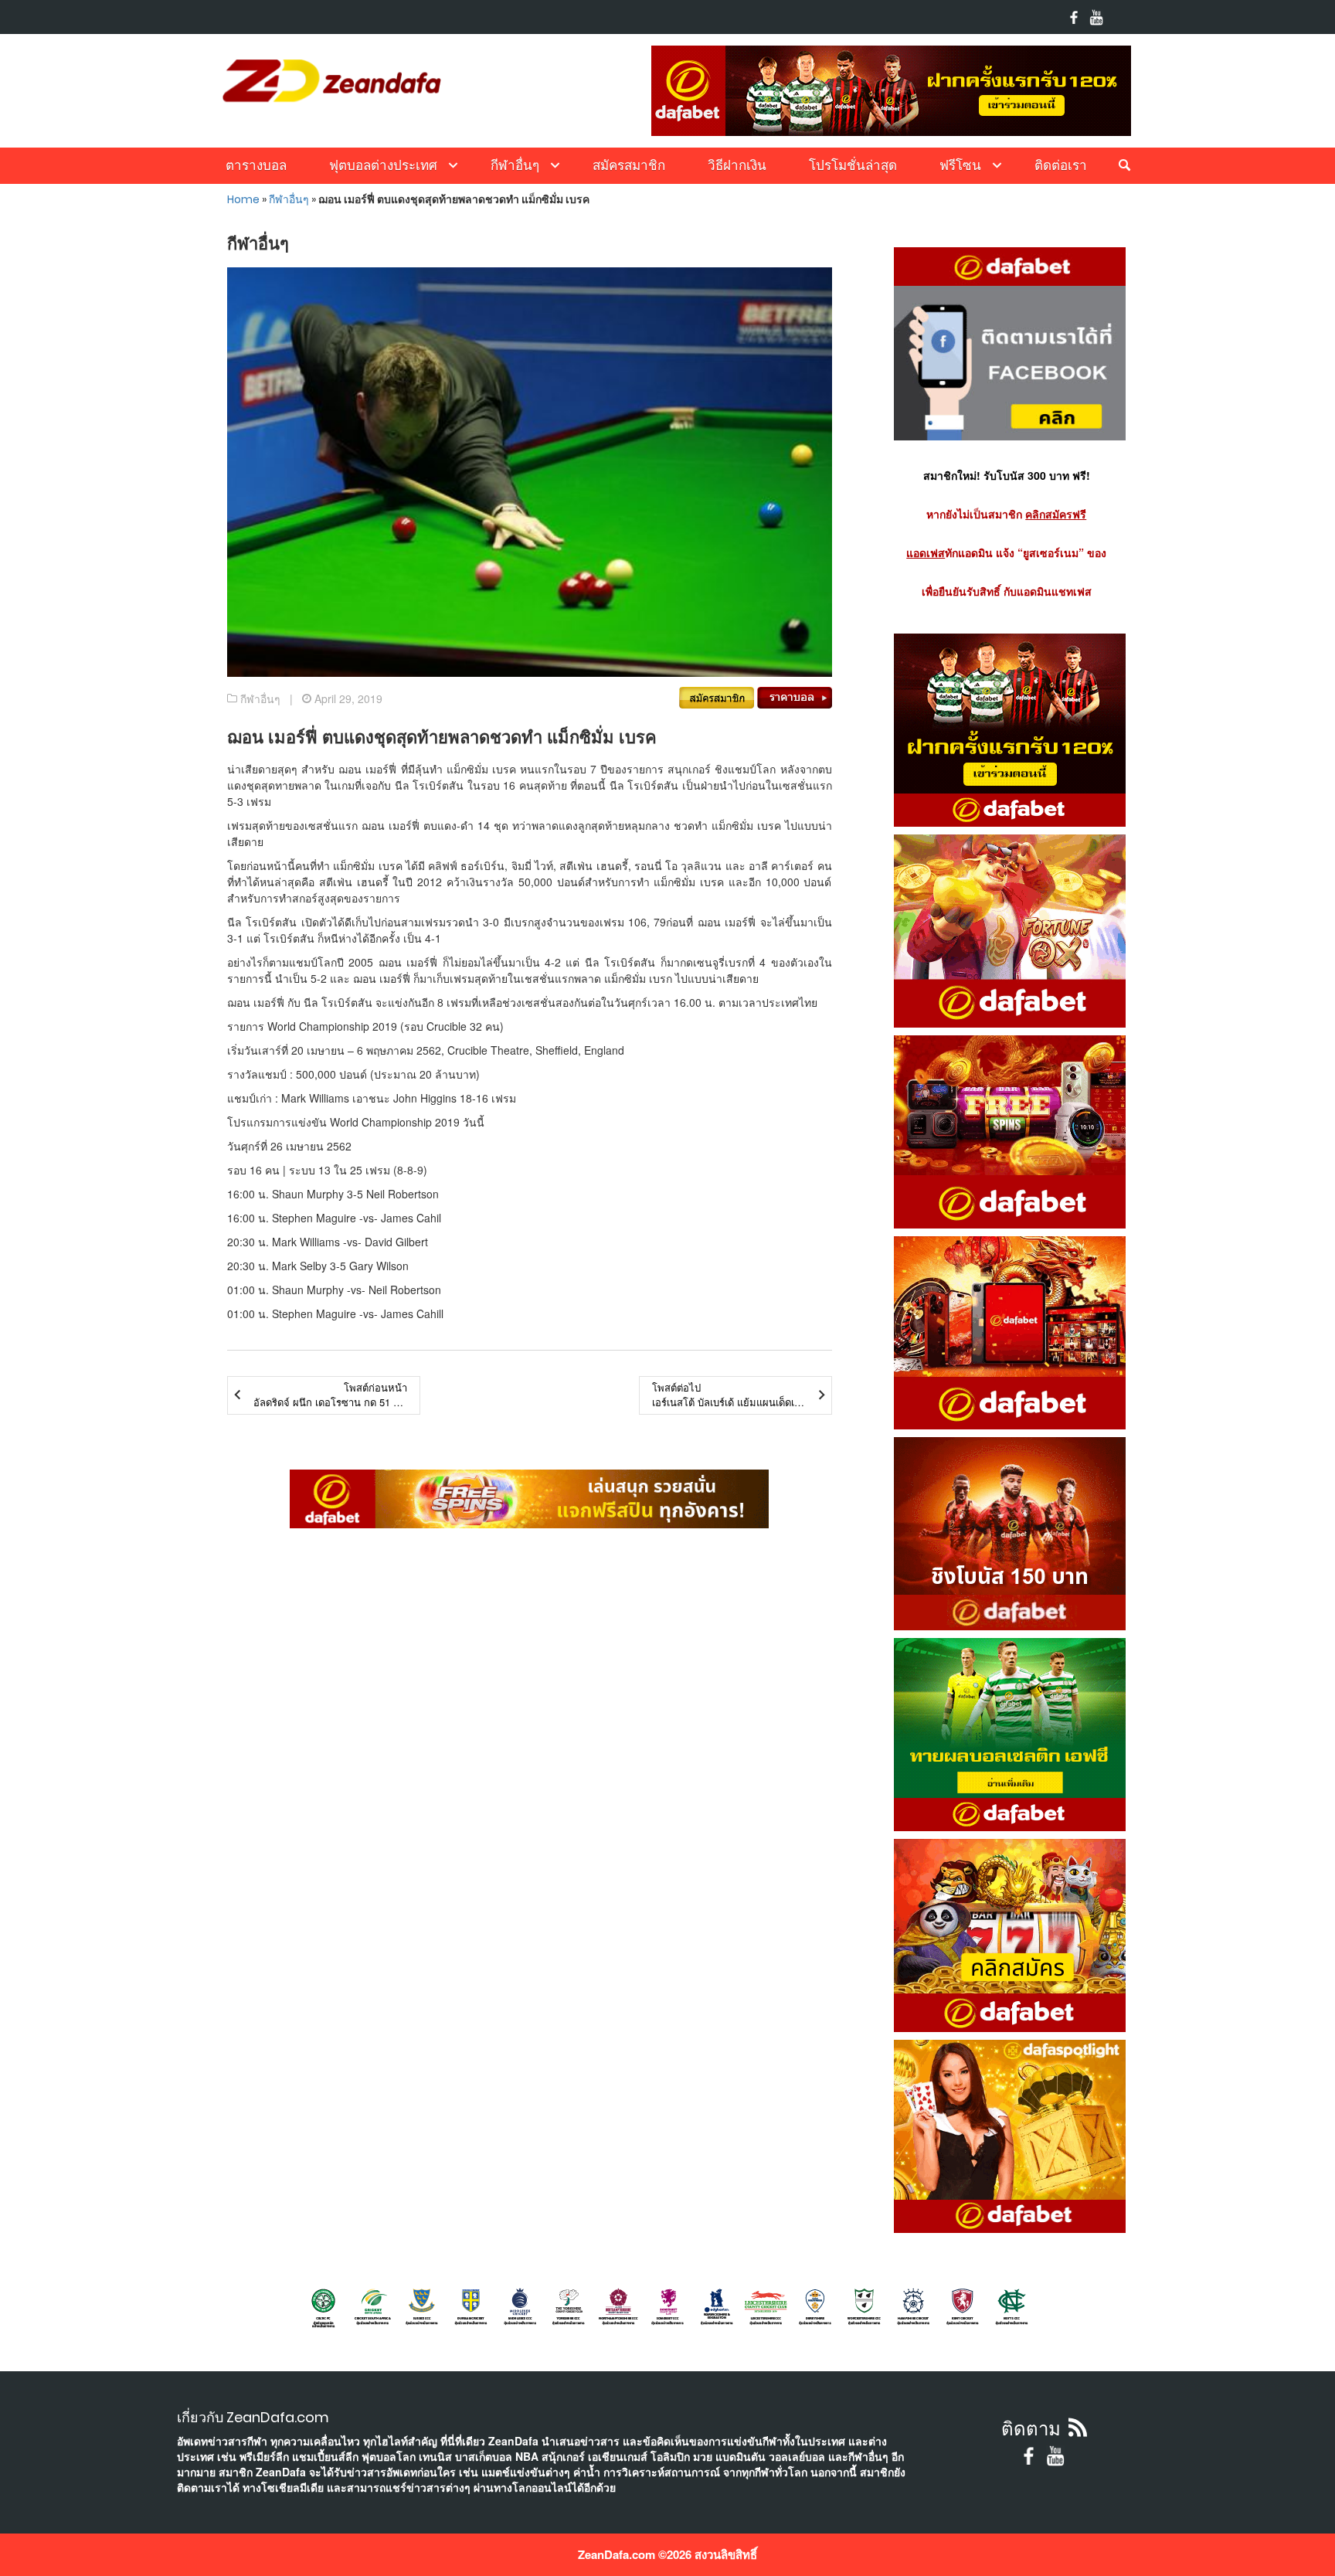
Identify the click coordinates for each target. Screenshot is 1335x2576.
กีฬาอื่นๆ (515, 165)
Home (243, 199)
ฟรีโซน (960, 165)
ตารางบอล (256, 165)
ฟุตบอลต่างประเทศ (383, 165)
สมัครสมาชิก (629, 165)
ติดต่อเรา (1061, 165)
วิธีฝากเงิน (737, 165)
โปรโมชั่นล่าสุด (853, 165)
